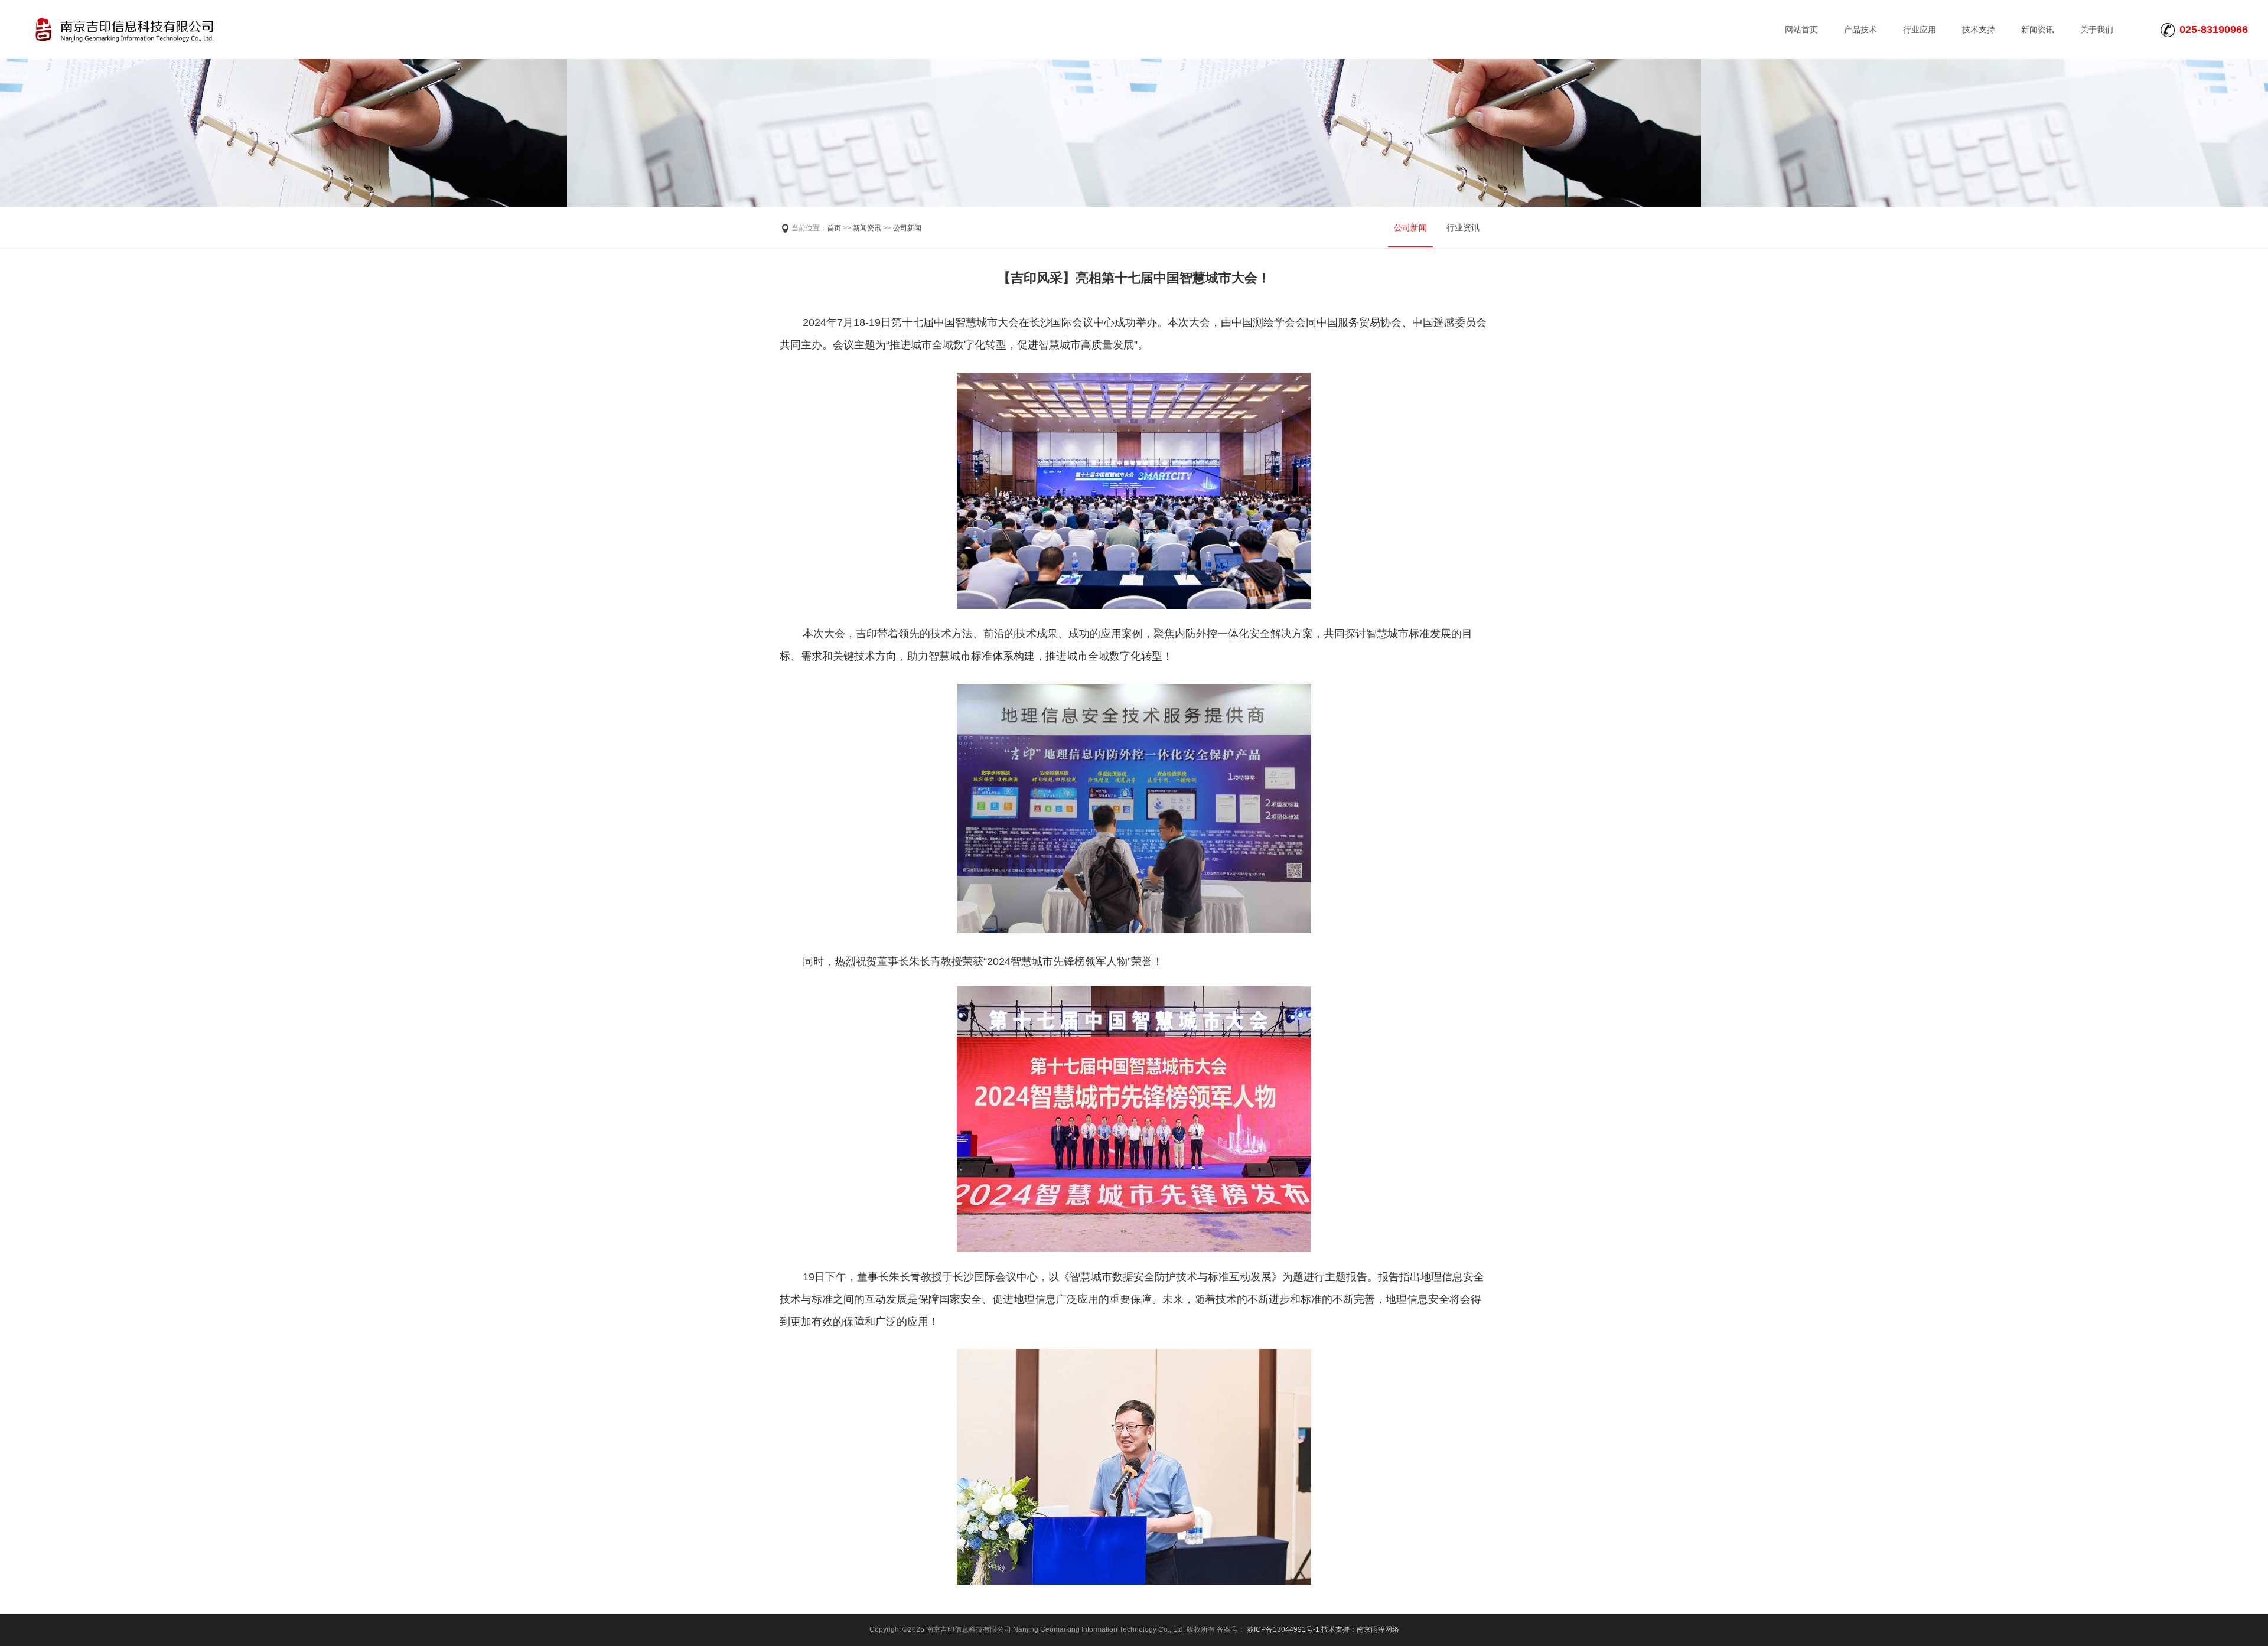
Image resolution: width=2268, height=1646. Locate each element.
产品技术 (1860, 30)
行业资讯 (1463, 227)
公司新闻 (907, 228)
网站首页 (1801, 30)
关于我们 (2097, 30)
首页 (834, 228)
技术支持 (1979, 30)
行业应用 (1920, 30)
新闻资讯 (2038, 30)
